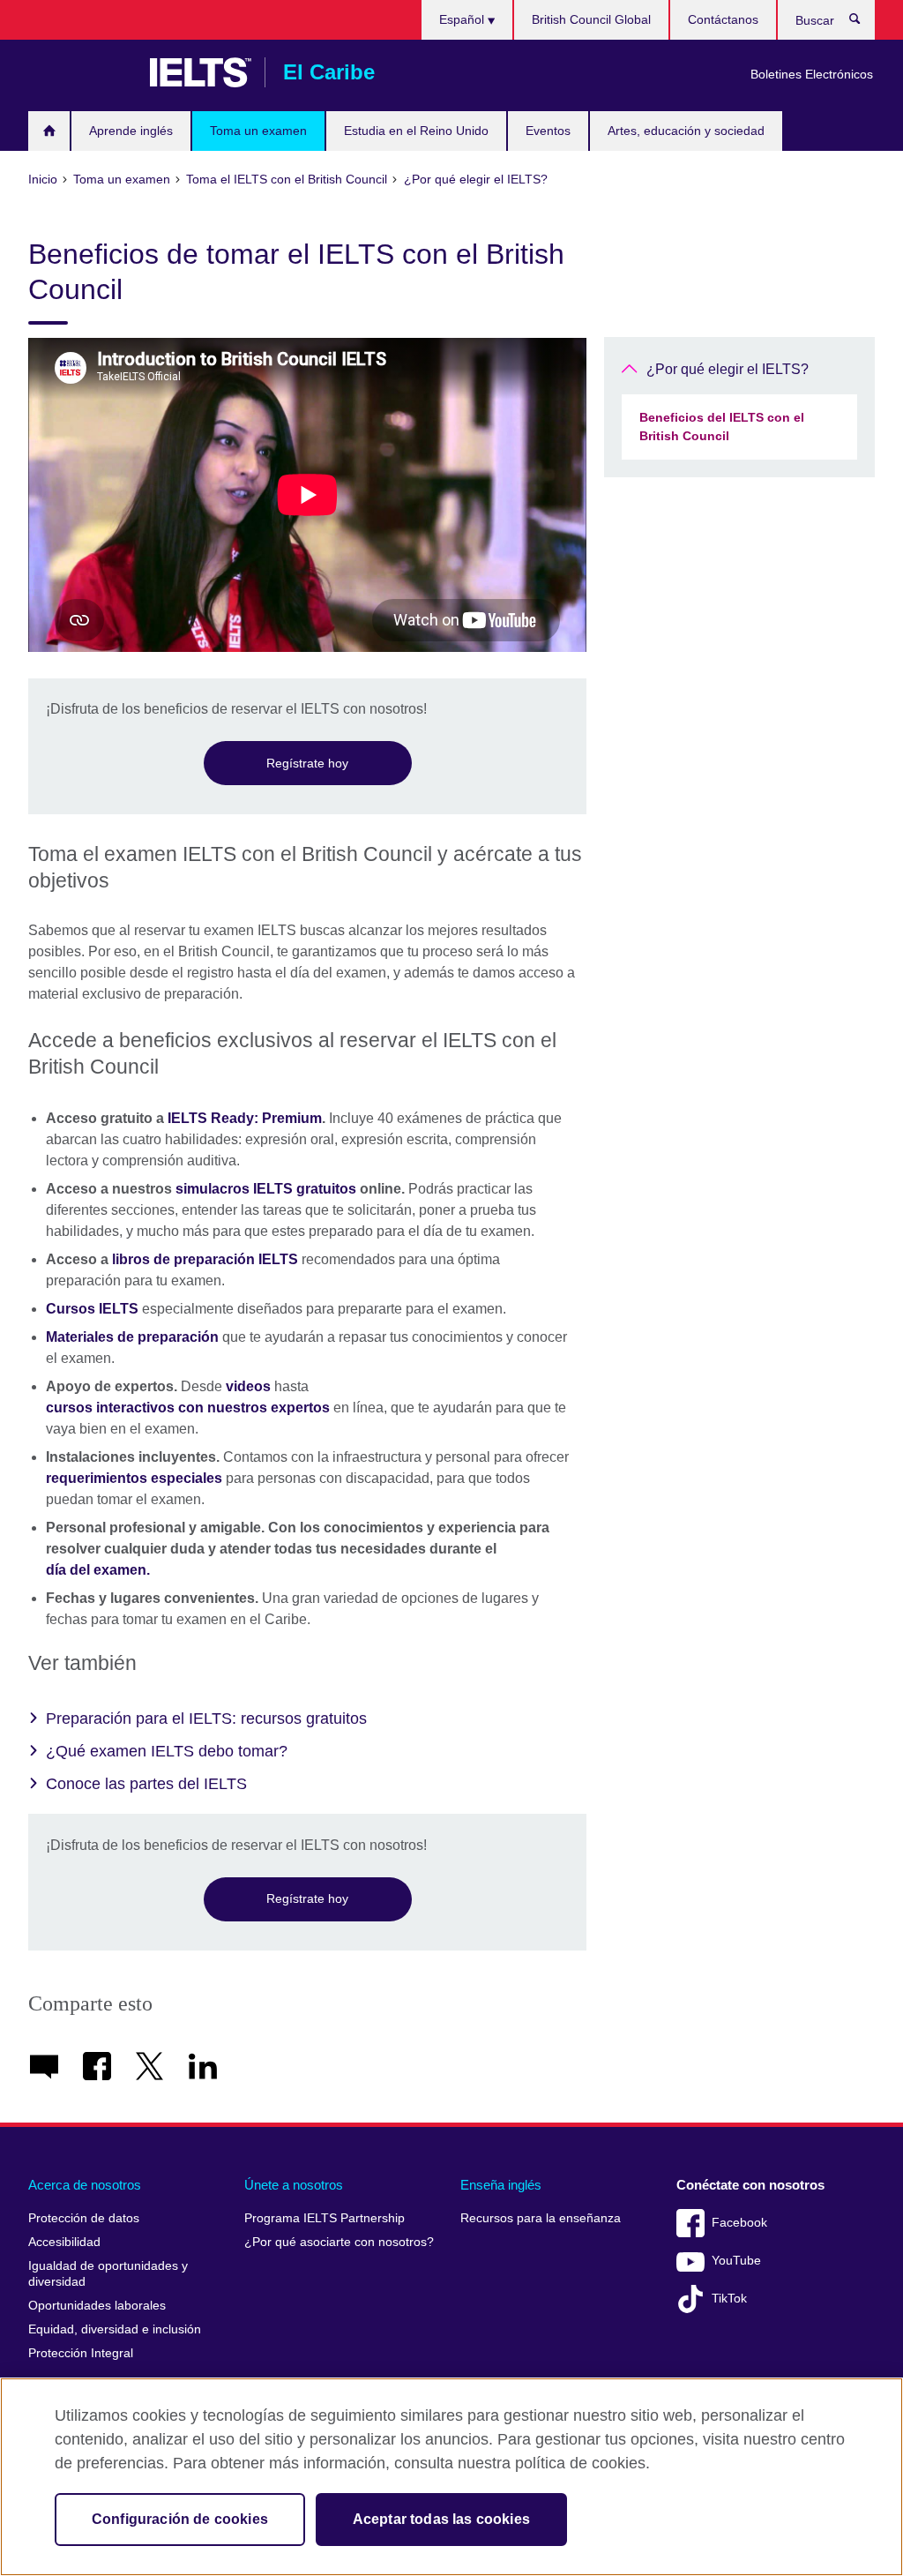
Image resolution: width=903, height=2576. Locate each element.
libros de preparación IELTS (205, 1259)
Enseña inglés (501, 2185)
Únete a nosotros (294, 2185)
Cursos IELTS (92, 1309)
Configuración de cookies (180, 2519)
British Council (80, 72)
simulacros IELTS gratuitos (266, 1189)
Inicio (49, 131)
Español (463, 19)
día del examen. (98, 1570)
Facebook (739, 2223)
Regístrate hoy (307, 763)
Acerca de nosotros (85, 2185)
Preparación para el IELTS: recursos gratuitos (206, 1719)
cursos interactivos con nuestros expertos (188, 1408)
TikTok (729, 2299)
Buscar (864, 23)
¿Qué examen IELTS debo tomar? (167, 1751)
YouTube (736, 2261)
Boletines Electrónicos (812, 74)
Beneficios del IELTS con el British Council (722, 427)
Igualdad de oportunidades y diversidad (108, 2274)
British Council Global (591, 19)
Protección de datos (84, 2218)
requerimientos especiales (134, 1478)
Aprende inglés (131, 131)
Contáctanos (723, 19)
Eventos (548, 131)
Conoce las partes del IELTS (146, 1784)
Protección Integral (81, 2353)
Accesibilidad (64, 2242)
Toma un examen (258, 131)
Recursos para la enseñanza (541, 2218)
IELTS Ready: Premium (245, 1118)
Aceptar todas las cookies (441, 2519)
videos (248, 1386)
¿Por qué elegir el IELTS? (728, 369)
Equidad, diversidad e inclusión (115, 2329)
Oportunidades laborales (97, 2306)
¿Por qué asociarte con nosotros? (339, 2242)
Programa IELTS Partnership (325, 2218)
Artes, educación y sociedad (686, 131)
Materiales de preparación (132, 1337)
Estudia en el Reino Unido (416, 131)
